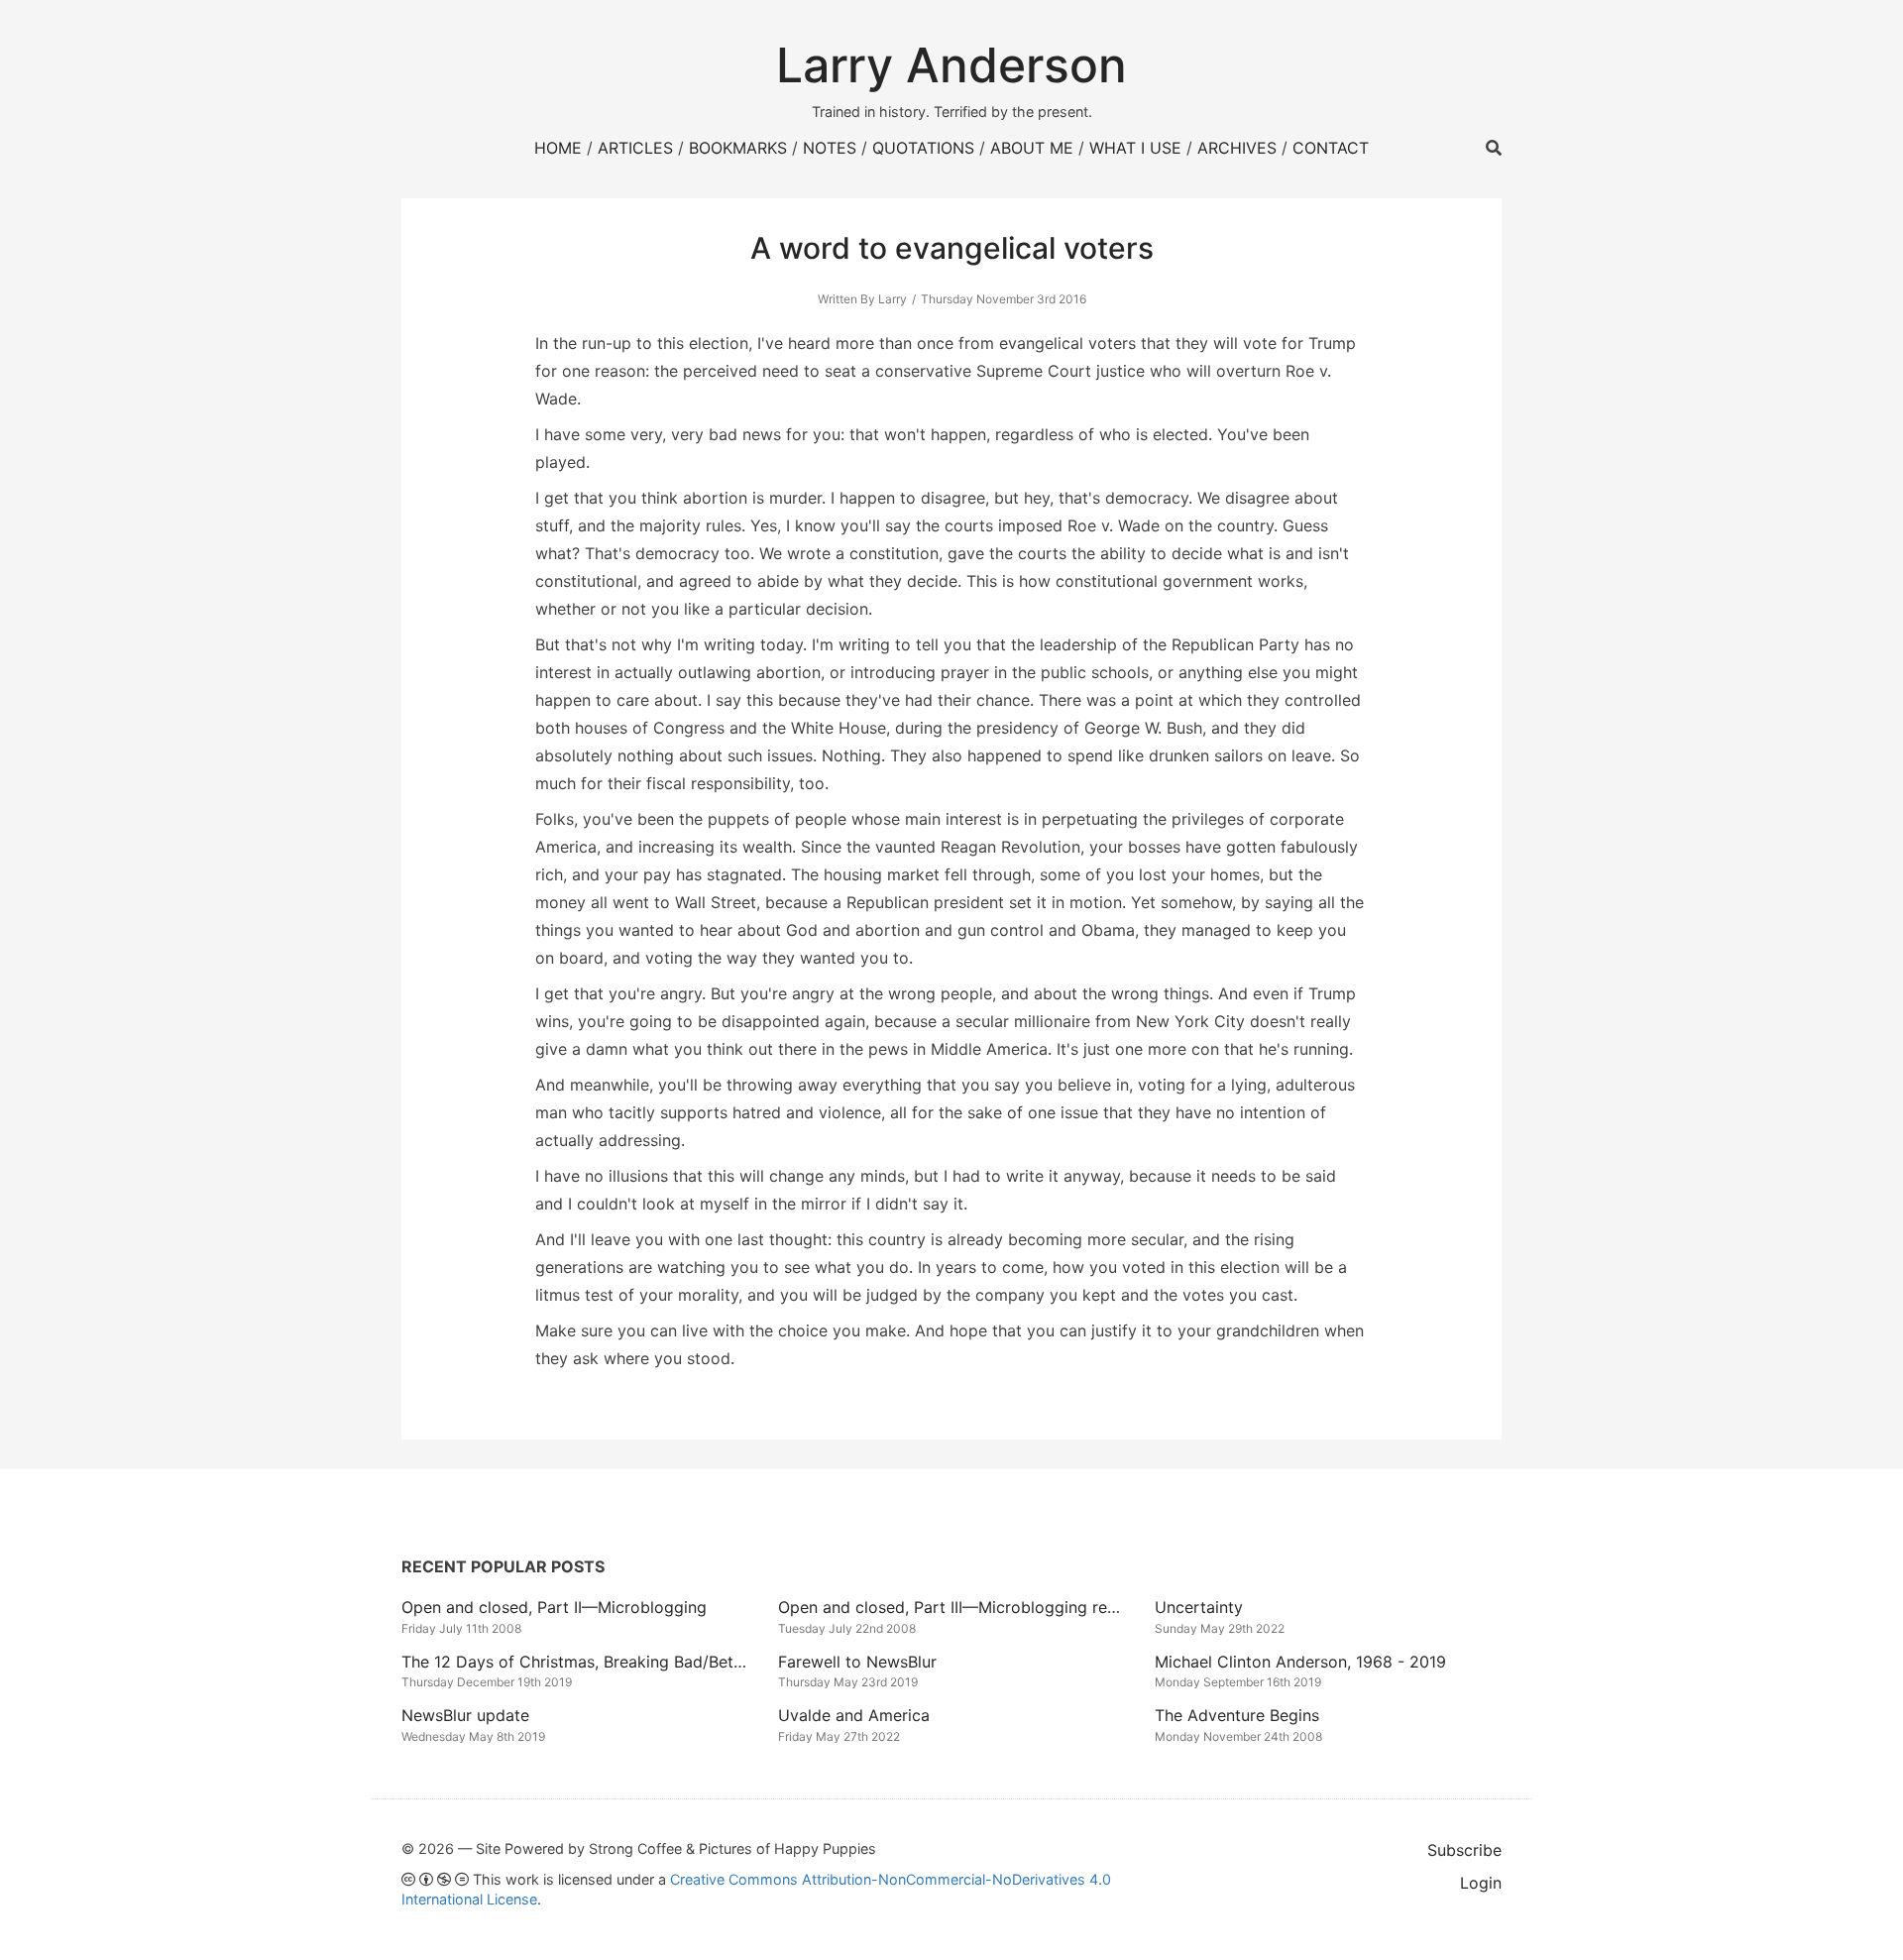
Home (558, 148)
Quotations (923, 148)
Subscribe (1464, 1850)
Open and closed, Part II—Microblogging (554, 1607)
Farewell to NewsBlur (857, 1662)
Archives (1237, 148)
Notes (830, 148)
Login (1481, 1883)
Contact (1331, 148)
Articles (635, 148)
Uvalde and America (854, 1715)
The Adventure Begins (1237, 1715)
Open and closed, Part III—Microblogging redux (956, 1607)
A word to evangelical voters (952, 248)
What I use (1135, 148)
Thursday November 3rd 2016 (1004, 299)
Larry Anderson (951, 65)
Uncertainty (1199, 1607)
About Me (1032, 148)
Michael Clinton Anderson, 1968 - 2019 (1300, 1662)
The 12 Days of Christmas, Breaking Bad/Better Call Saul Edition (642, 1662)
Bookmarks (738, 148)
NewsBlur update (465, 1715)
